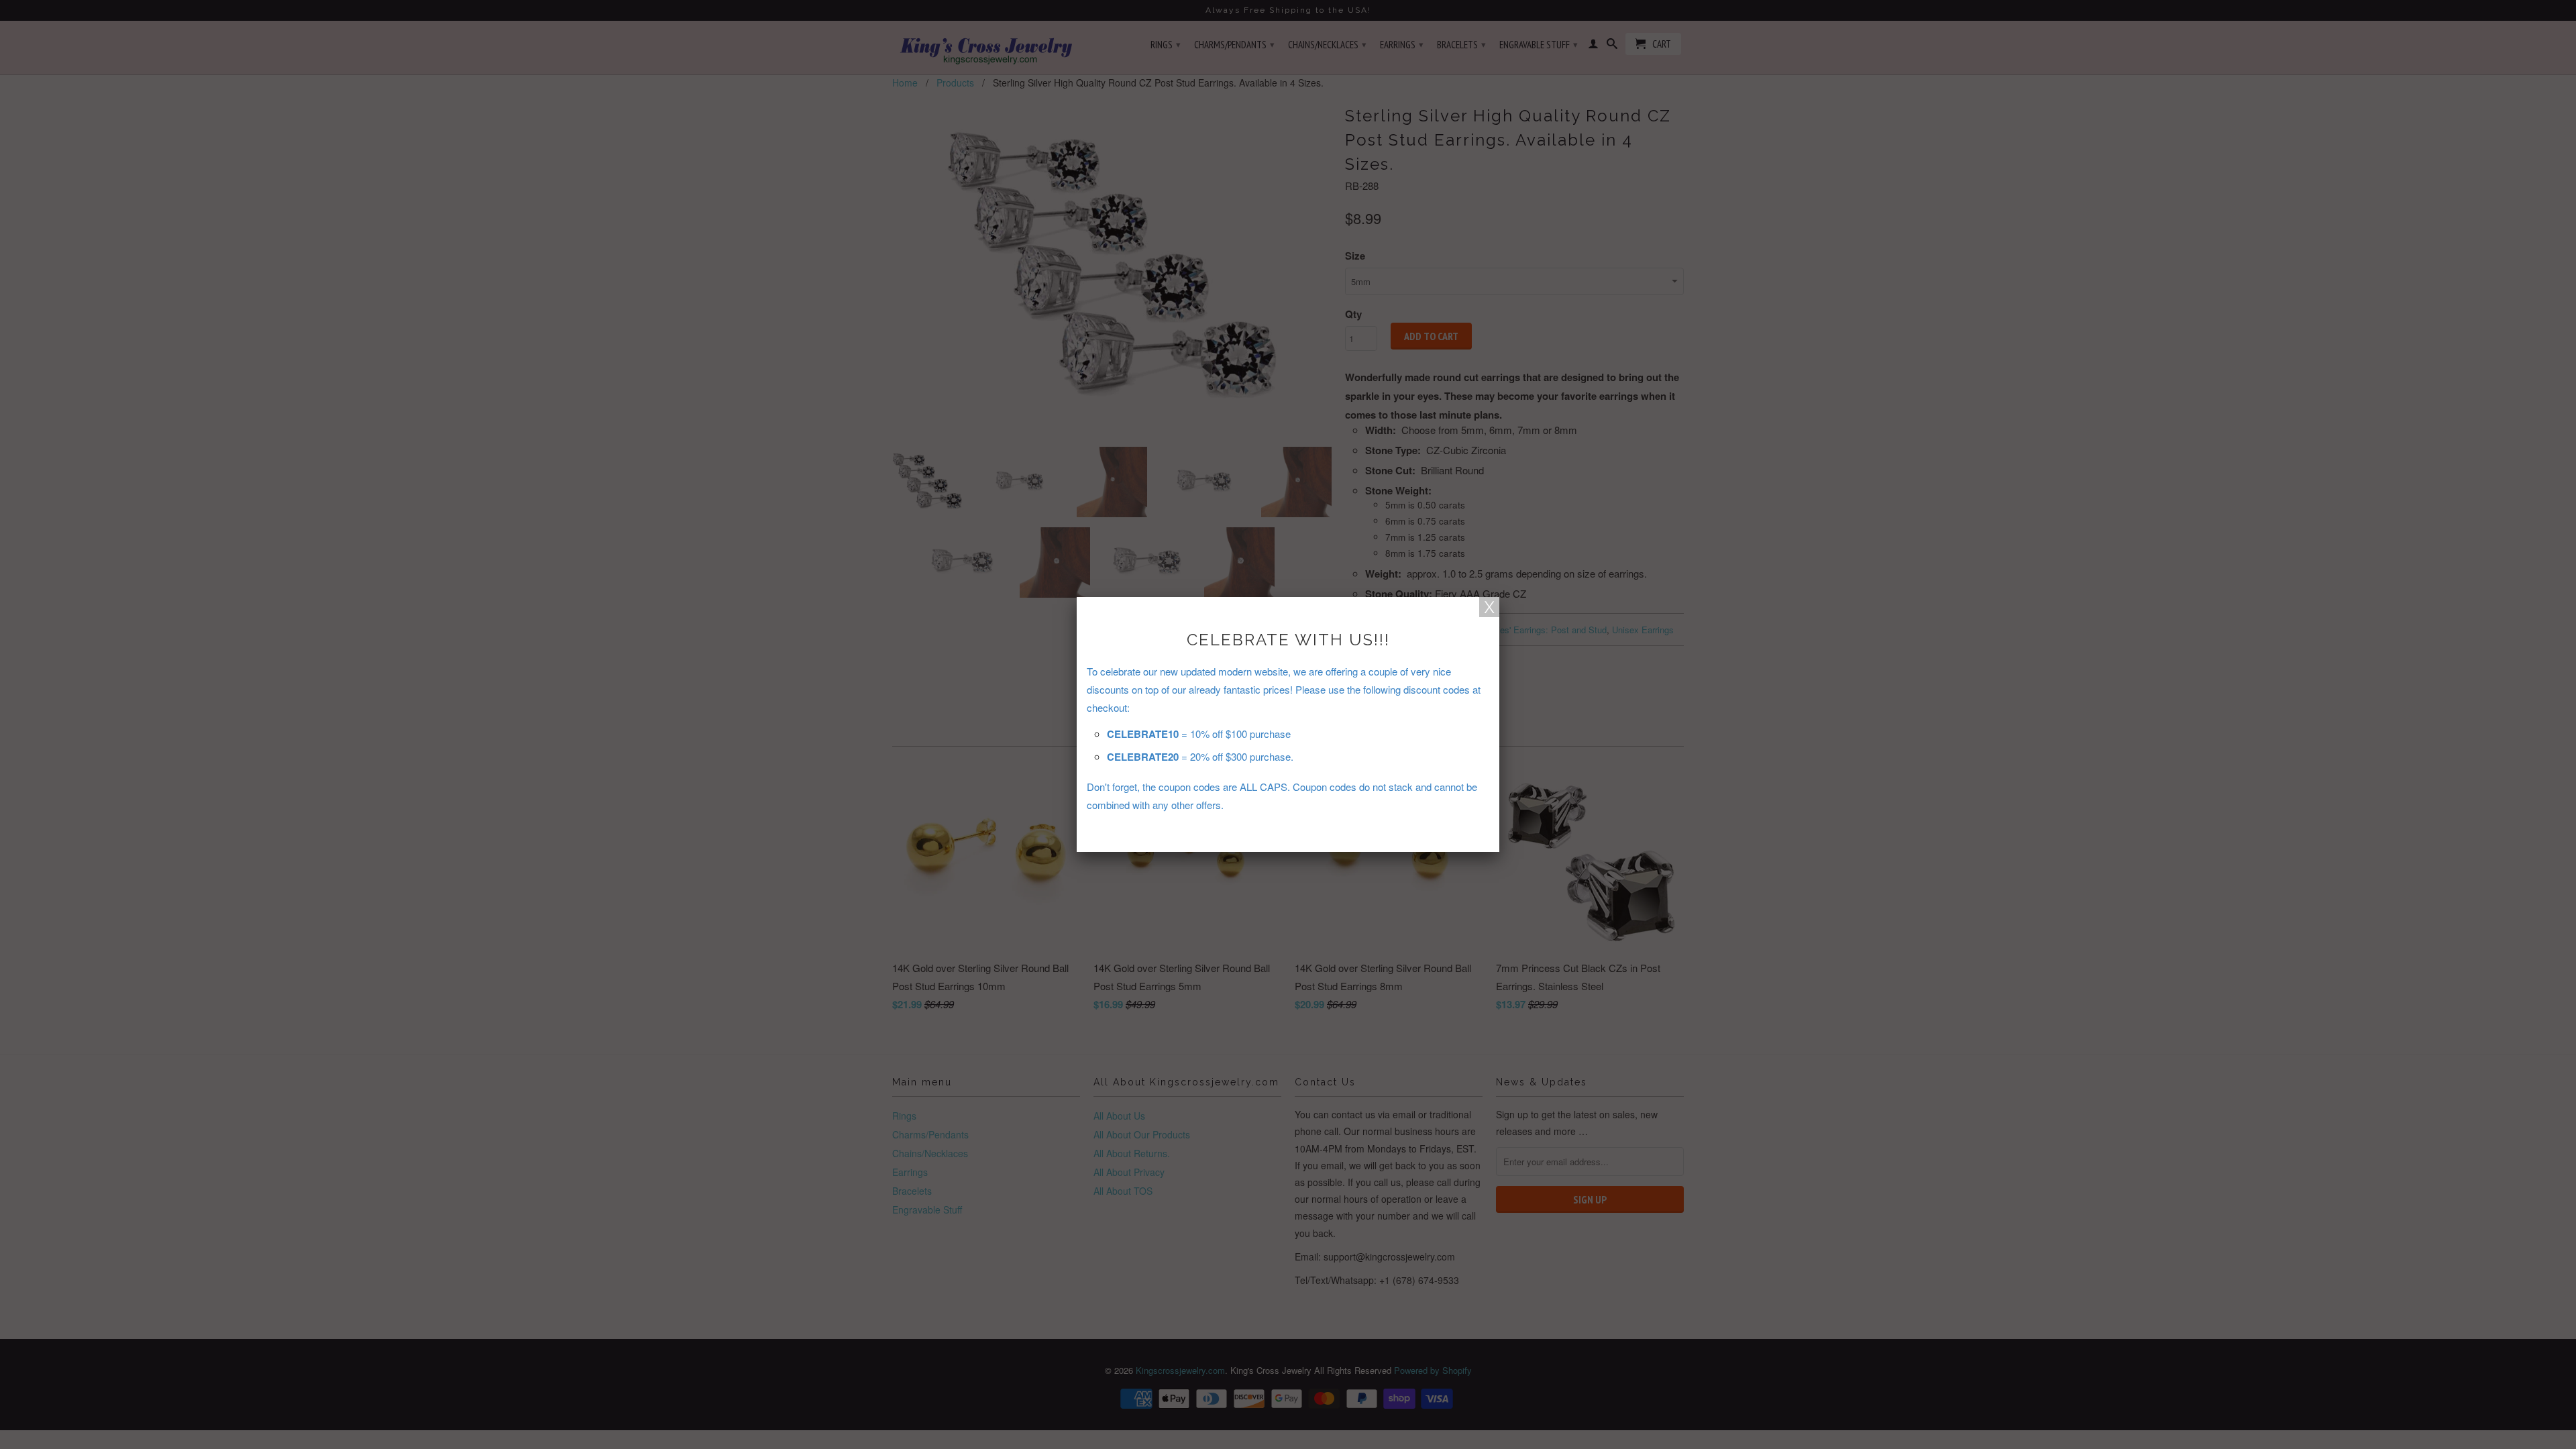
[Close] (1489, 607)
